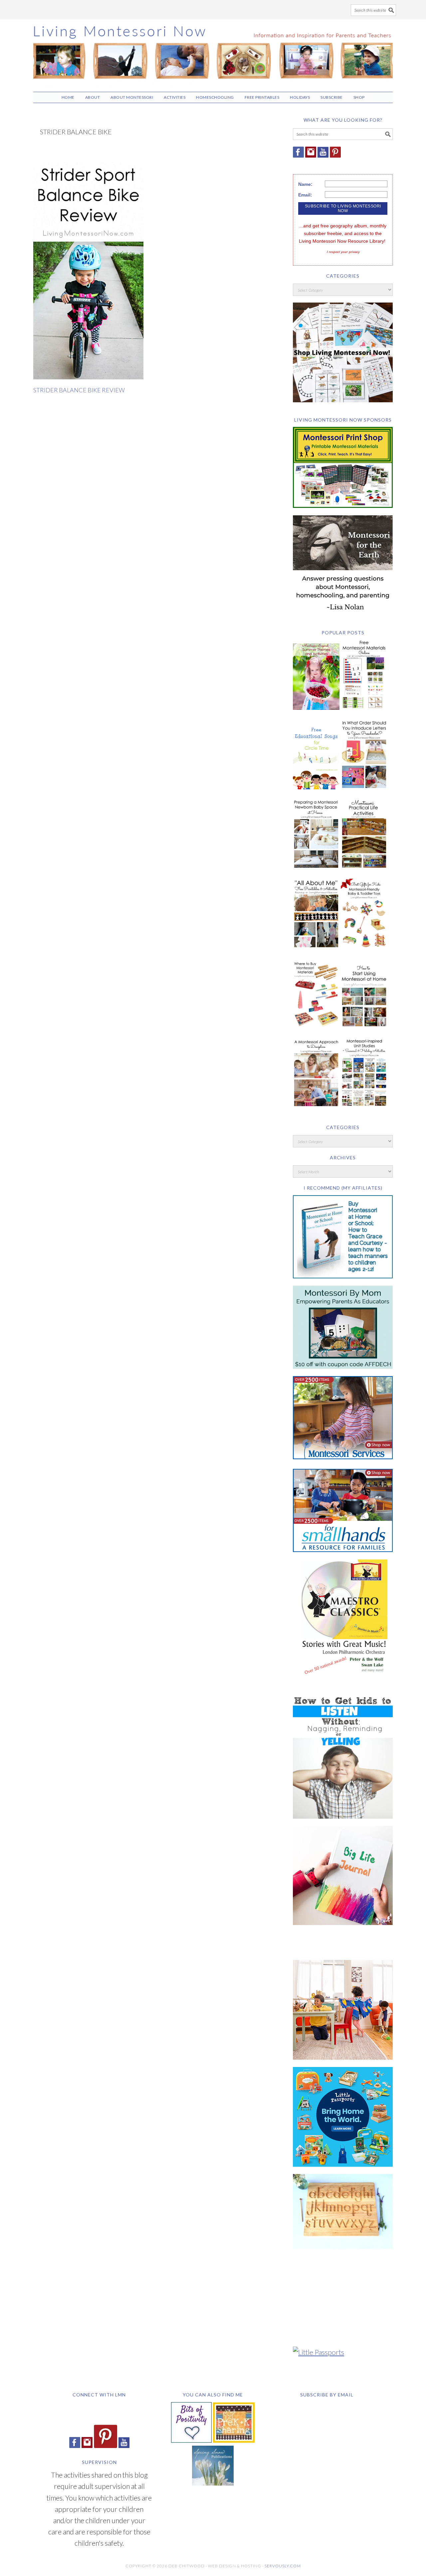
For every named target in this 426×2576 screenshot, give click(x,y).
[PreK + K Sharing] (234, 2440)
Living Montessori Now (213, 53)
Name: (305, 184)
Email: (305, 195)
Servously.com (283, 2566)
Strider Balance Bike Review (79, 390)
